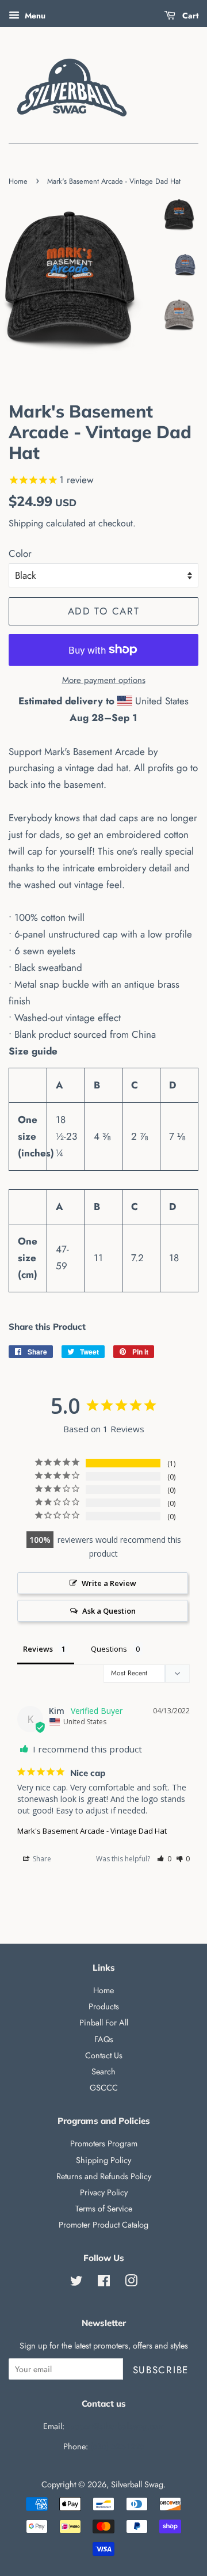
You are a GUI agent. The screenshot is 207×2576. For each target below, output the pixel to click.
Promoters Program (104, 2143)
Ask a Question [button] (109, 1611)
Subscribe (161, 2370)
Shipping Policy (103, 2160)
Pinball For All (104, 2023)
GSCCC (104, 2088)
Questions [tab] (109, 1649)
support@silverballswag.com (116, 2426)
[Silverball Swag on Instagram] (131, 2283)
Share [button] (41, 1859)
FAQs (104, 2039)
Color (20, 553)
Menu (34, 16)
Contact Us (104, 2055)
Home (18, 181)
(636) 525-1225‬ (117, 2446)
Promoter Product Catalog (103, 2225)
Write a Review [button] (109, 1583)
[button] (164, 1859)
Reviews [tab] (38, 1649)
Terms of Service (104, 2209)
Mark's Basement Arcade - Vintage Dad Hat (92, 1831)
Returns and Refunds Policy (104, 2176)
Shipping (26, 523)
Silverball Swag (137, 2484)
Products (104, 2006)
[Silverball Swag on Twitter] (76, 2283)
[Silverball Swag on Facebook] (104, 2283)
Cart (189, 16)
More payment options (104, 680)
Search (103, 2072)
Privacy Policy (104, 2192)
